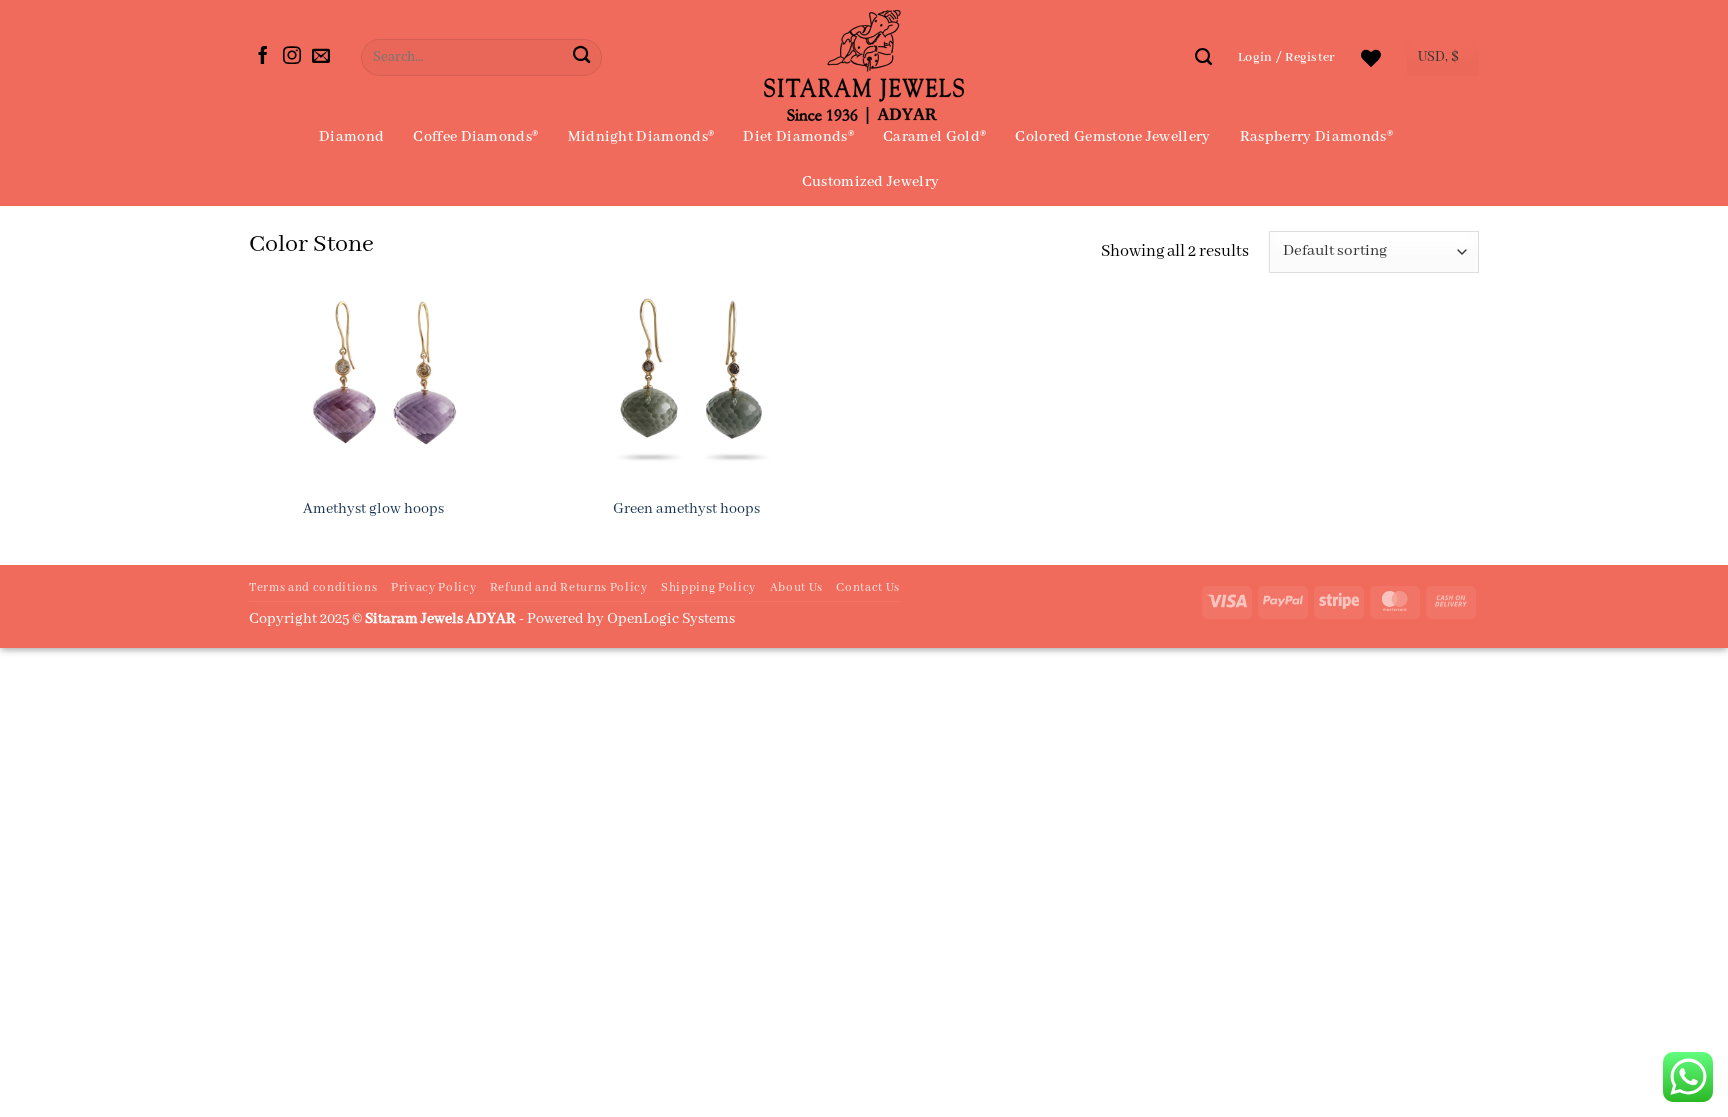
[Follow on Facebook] (263, 57)
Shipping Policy (708, 588)
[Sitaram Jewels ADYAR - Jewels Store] (864, 67)
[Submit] (581, 57)
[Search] (1203, 57)
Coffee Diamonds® (475, 137)
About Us (796, 588)
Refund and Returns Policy (569, 588)
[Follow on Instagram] (292, 57)
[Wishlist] (1371, 58)
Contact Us (868, 588)
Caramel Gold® (934, 137)
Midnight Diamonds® (641, 137)
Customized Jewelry (871, 182)
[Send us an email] (321, 57)
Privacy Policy (433, 588)
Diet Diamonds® (798, 137)
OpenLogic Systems (671, 619)
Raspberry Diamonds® (1316, 137)
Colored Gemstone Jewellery (1112, 137)
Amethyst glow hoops (373, 509)
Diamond (351, 137)
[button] (1286, 57)
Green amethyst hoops (686, 509)
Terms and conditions (313, 588)
